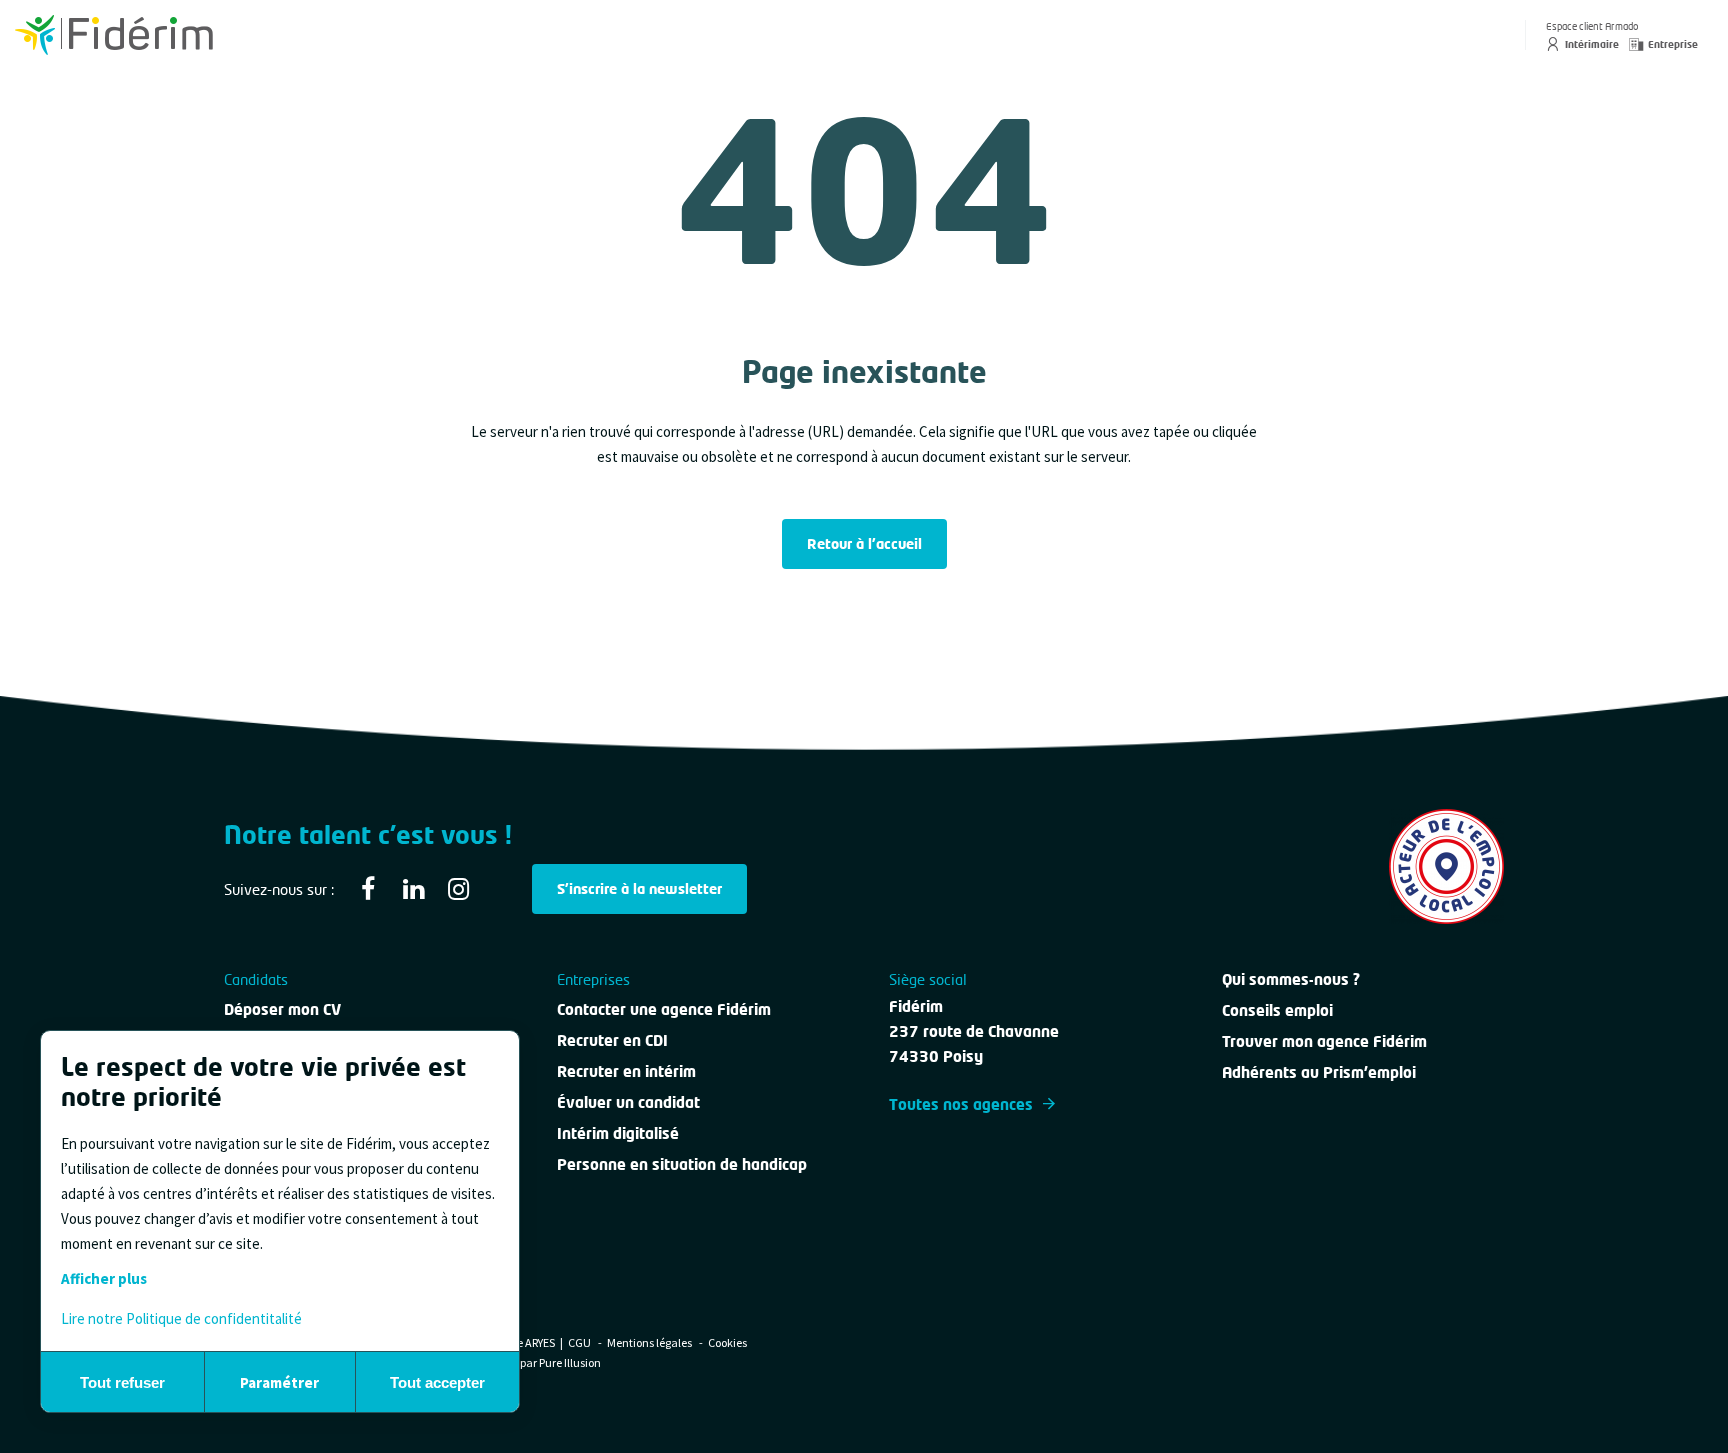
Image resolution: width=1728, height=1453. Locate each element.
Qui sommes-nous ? (1291, 979)
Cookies (727, 1342)
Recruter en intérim (626, 1071)
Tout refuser (122, 1382)
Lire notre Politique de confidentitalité (181, 1318)
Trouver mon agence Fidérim (1324, 1041)
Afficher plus (104, 1278)
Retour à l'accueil (864, 543)
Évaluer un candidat (628, 1102)
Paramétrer (279, 1382)
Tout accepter (437, 1382)
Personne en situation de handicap (682, 1164)
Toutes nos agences (961, 1104)
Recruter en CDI (612, 1040)
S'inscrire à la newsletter (639, 888)
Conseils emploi (1277, 1010)
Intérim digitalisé (618, 1133)
